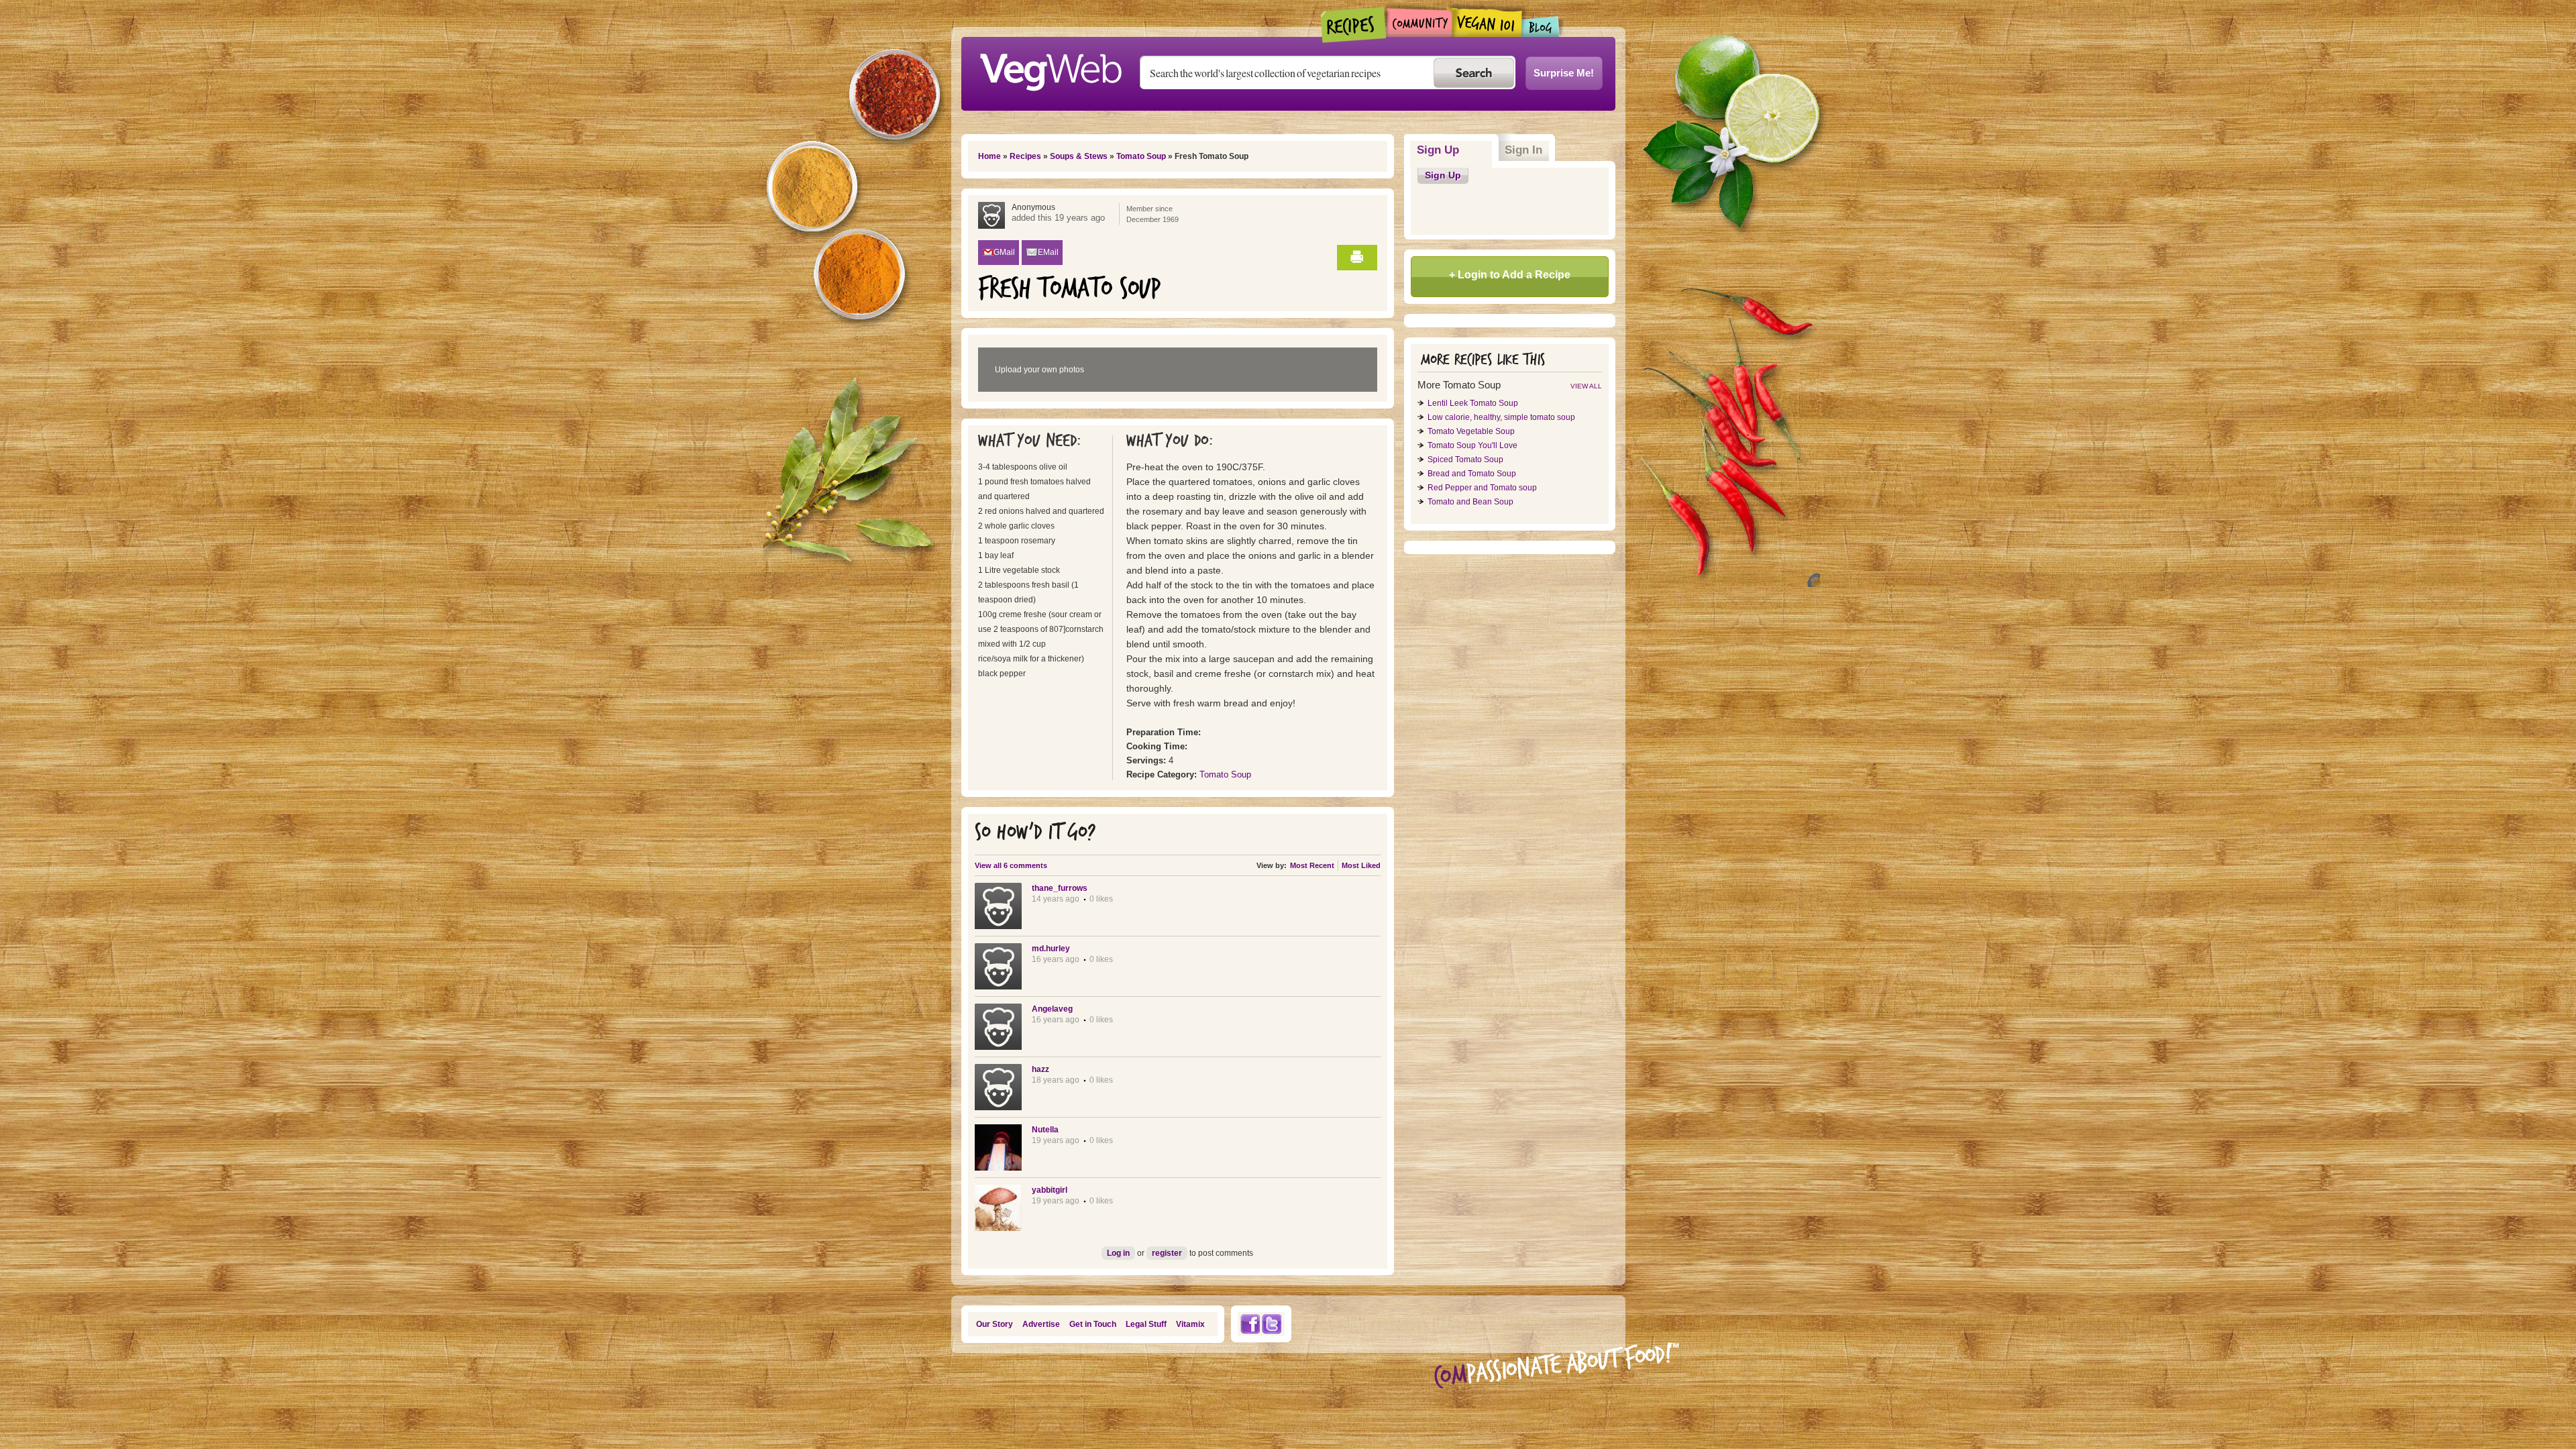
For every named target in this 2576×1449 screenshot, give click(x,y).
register (1167, 1253)
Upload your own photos (1039, 370)
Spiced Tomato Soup (1465, 460)
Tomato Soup (1141, 156)
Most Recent (1312, 865)
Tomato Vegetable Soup (1471, 431)
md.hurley (1051, 949)
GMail (1004, 252)
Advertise (1041, 1324)
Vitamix (1190, 1324)
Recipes (1354, 25)
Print (1357, 258)
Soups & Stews (1079, 156)
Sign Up (1455, 150)
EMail (1048, 252)
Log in (1118, 1253)
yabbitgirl (1050, 1190)
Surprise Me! (1564, 73)
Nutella (1045, 1130)
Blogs (1541, 26)
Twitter (1272, 1324)
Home (989, 156)
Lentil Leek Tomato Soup (1473, 403)
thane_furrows (1060, 888)
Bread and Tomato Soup (1472, 474)
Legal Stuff (1146, 1324)
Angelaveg (1052, 1009)
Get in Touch (1093, 1324)
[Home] (1051, 68)
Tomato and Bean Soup (1470, 502)
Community (1419, 22)
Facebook (1250, 1324)
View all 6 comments (1011, 865)
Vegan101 (1487, 22)
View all (1586, 386)
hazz (1040, 1069)
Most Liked (1361, 865)
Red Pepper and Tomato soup (1482, 488)
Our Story (995, 1324)
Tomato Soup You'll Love (1472, 445)
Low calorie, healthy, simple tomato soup (1501, 417)
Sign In (1523, 150)
